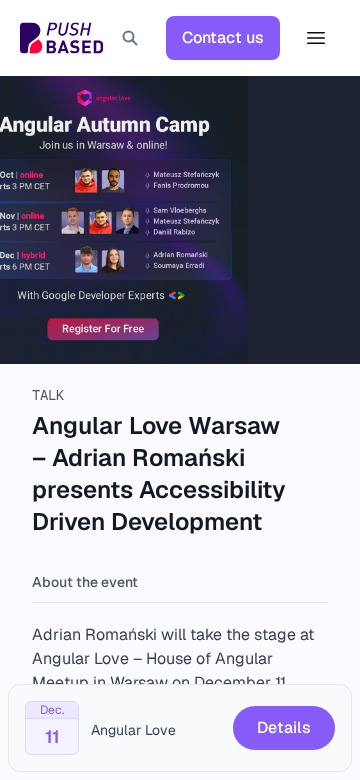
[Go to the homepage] (61, 38)
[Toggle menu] (316, 38)
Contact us (223, 37)
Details (284, 727)
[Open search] (130, 38)
